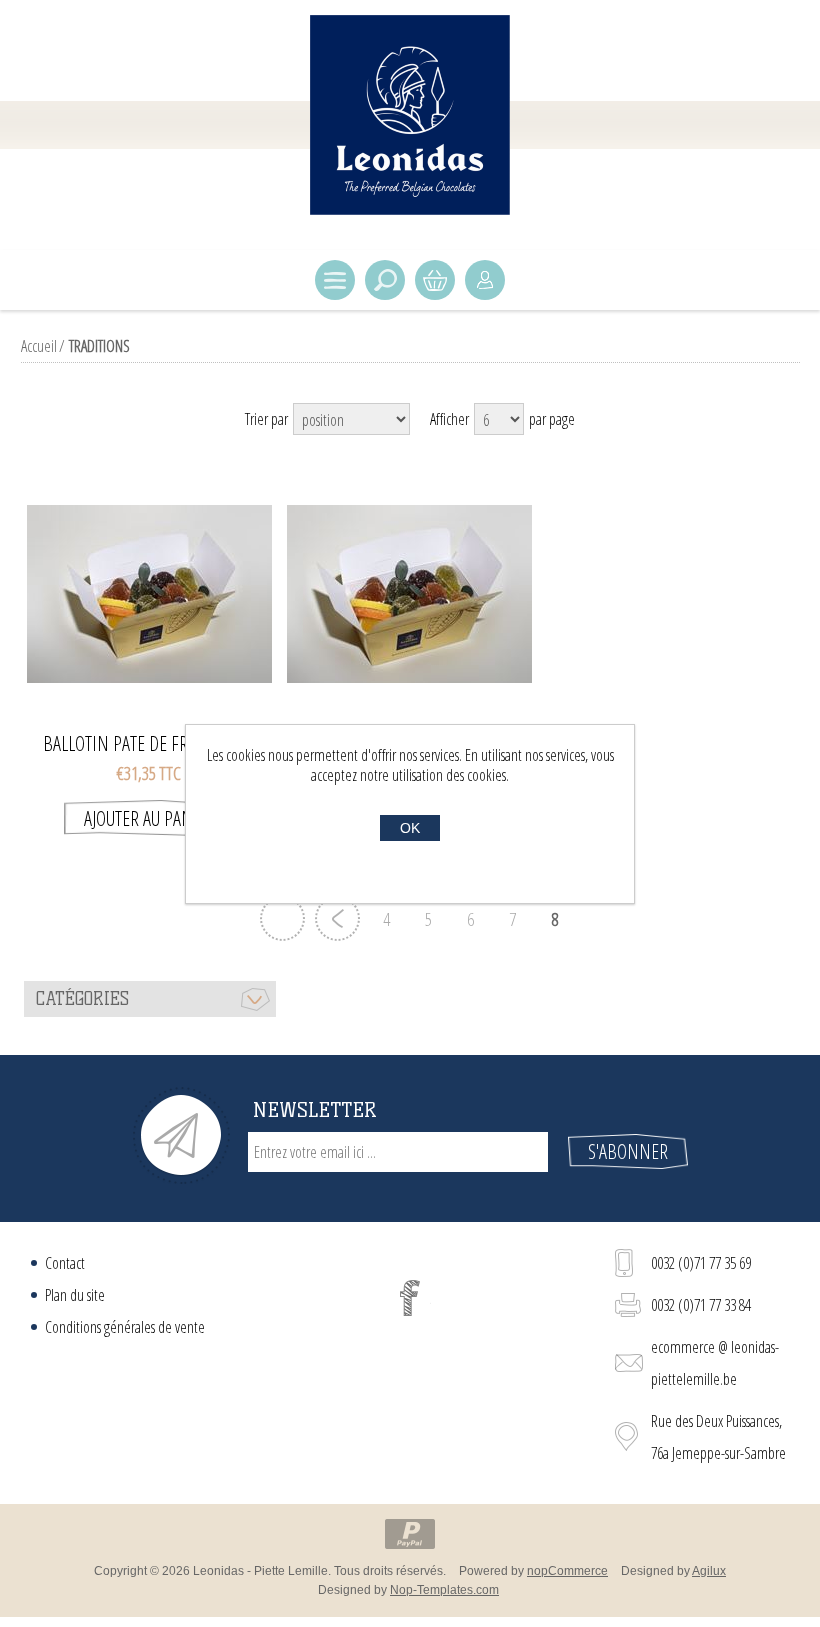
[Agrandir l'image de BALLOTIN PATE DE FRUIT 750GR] (149, 593)
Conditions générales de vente (125, 1327)
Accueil (39, 346)
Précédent (337, 918)
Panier (435, 280)
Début (282, 918)
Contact (65, 1263)
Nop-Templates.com (444, 1590)
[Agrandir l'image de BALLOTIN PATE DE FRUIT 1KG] (409, 593)
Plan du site (75, 1295)
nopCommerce (567, 1571)
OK (410, 828)
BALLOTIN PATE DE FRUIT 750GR (149, 744)
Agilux (709, 1571)
